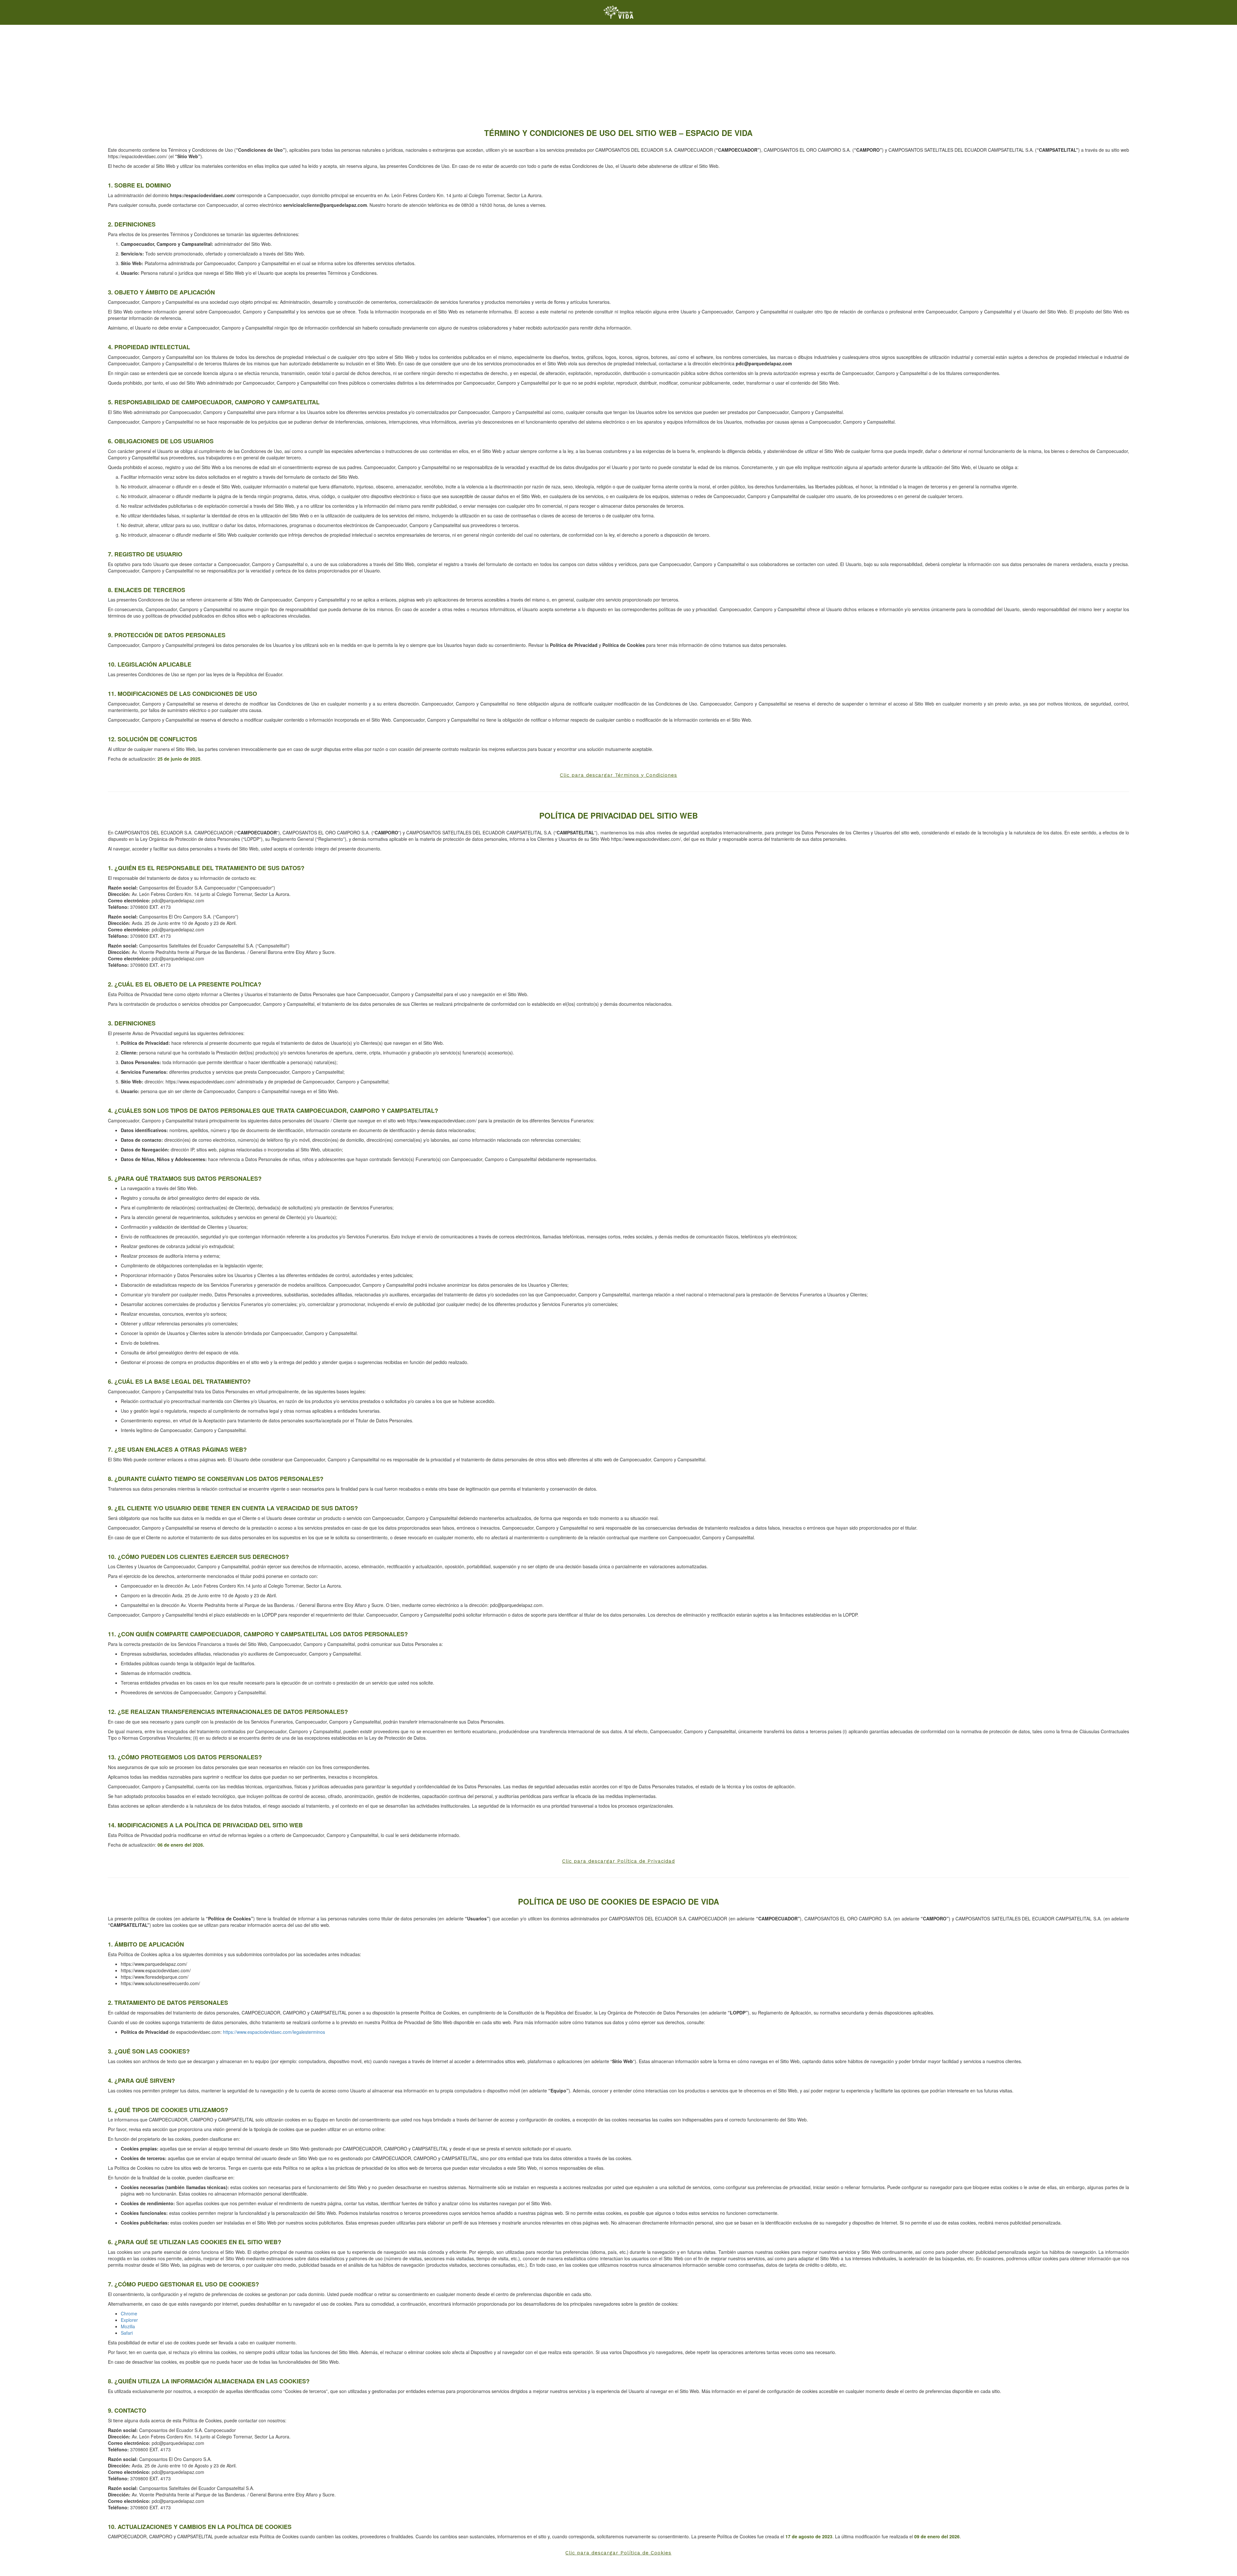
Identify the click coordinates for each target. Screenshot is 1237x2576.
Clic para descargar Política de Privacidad (618, 1861)
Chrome (129, 2313)
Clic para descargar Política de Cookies (618, 2553)
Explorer (129, 2320)
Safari (127, 2333)
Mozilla (128, 2326)
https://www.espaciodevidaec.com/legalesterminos (274, 2032)
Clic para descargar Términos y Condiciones (618, 775)
